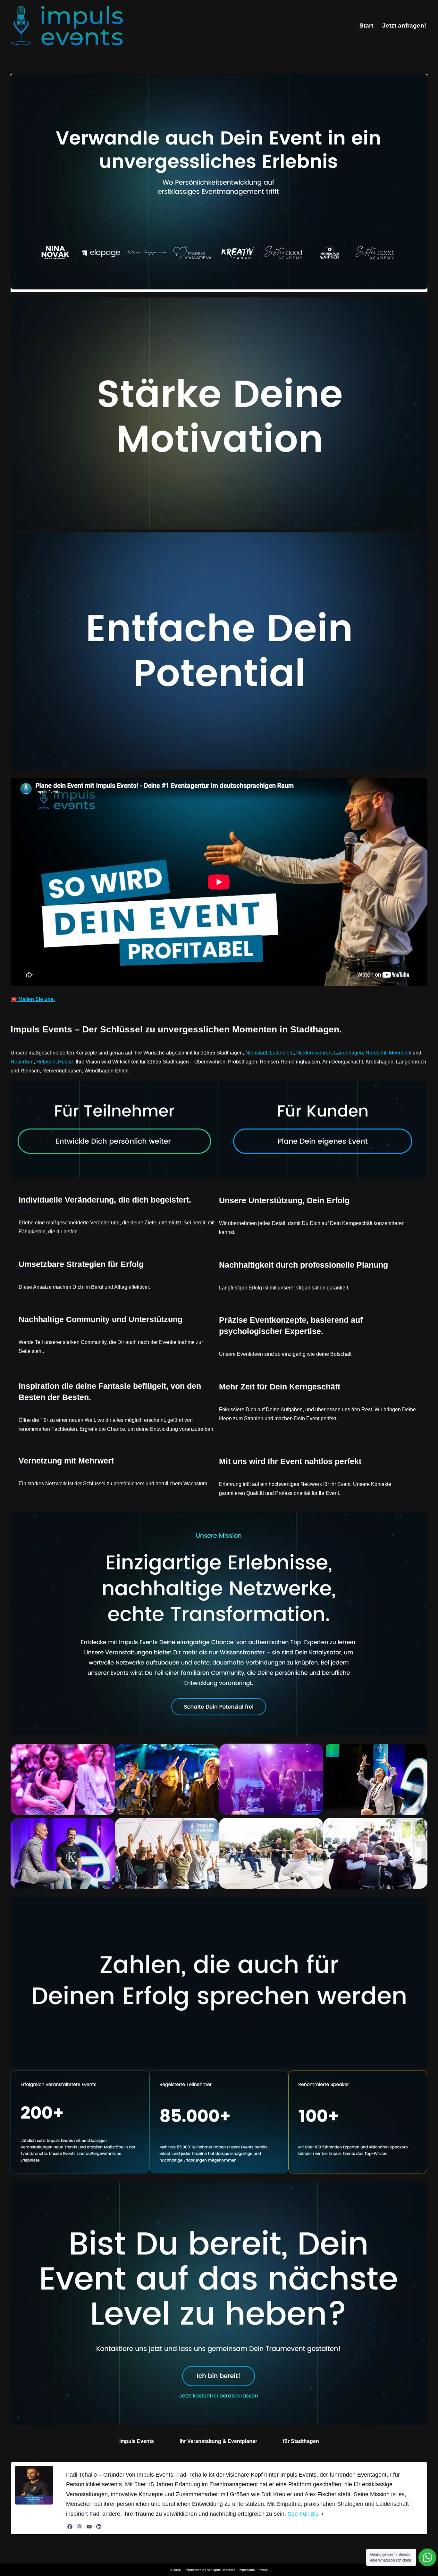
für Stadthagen (301, 2441)
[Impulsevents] (67, 26)
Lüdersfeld (282, 1053)
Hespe (66, 1062)
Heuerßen (22, 1062)
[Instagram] (80, 2527)
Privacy (263, 2570)
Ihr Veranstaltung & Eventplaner (218, 2441)
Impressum (247, 2570)
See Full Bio (303, 2514)
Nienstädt (256, 1053)
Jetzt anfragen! (404, 25)
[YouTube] (89, 2527)
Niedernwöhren (314, 1053)
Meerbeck (400, 1053)
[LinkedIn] (99, 2527)
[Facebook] (70, 2527)
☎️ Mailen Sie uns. (33, 999)
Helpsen (46, 1062)
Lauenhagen (349, 1053)
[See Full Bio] (323, 2514)
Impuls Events (137, 2441)
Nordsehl (376, 1053)
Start (366, 25)
